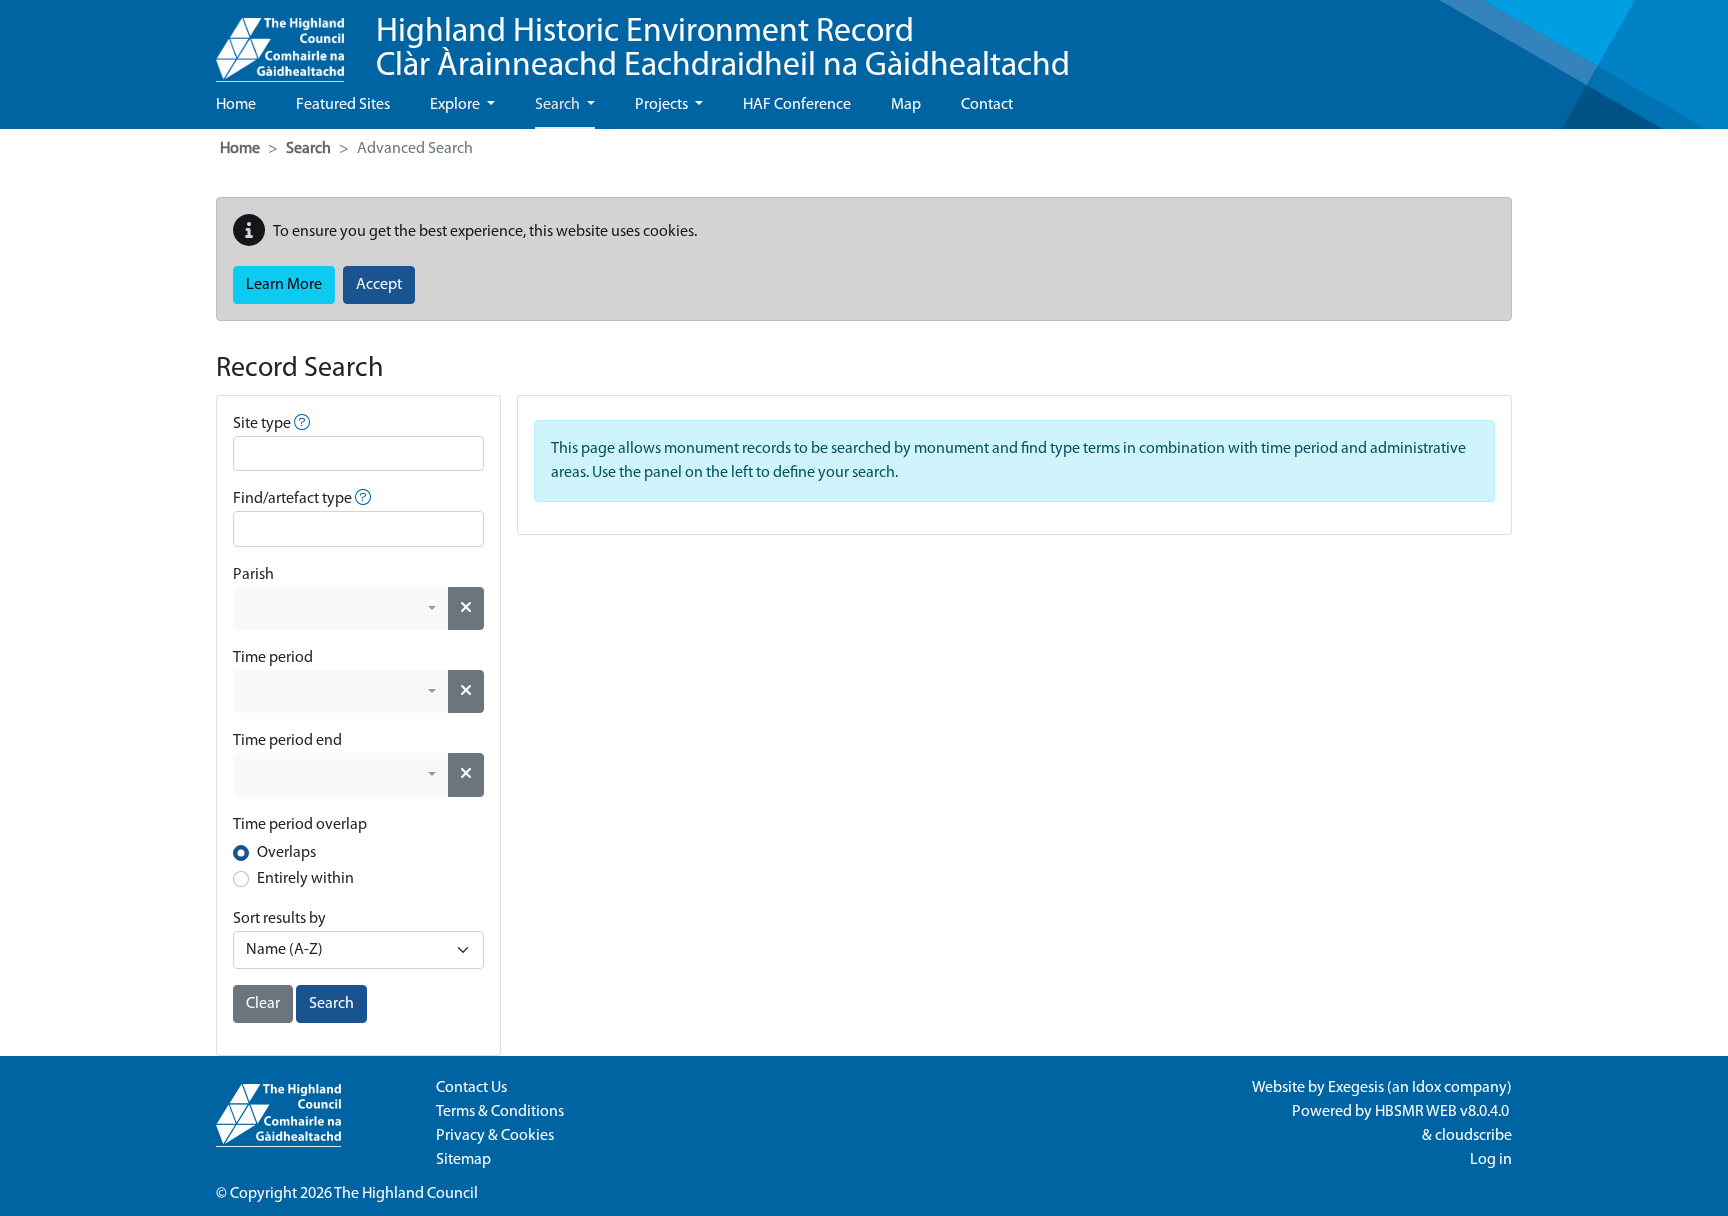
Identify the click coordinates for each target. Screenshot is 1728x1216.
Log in (1491, 1160)
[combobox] (341, 608)
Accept (379, 285)
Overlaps (286, 853)
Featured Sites (343, 105)
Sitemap (463, 1160)
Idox (1426, 1088)
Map (906, 105)
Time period (273, 658)
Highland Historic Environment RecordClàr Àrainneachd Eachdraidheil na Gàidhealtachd (723, 49)
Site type (262, 424)
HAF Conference (797, 105)
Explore (456, 105)
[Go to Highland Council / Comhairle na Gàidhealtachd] (280, 41)
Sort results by (279, 919)
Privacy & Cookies (495, 1136)
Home (236, 105)
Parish (253, 575)
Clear (263, 1004)
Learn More (284, 285)
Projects (663, 105)
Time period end (287, 741)
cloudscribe (1473, 1136)
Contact (987, 105)
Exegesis (1356, 1088)
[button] (302, 424)
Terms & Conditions (500, 1112)
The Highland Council (406, 1194)
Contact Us (471, 1088)
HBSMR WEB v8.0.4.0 (1443, 1112)
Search (559, 105)
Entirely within (305, 879)
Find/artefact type (292, 499)
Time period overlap (300, 825)
